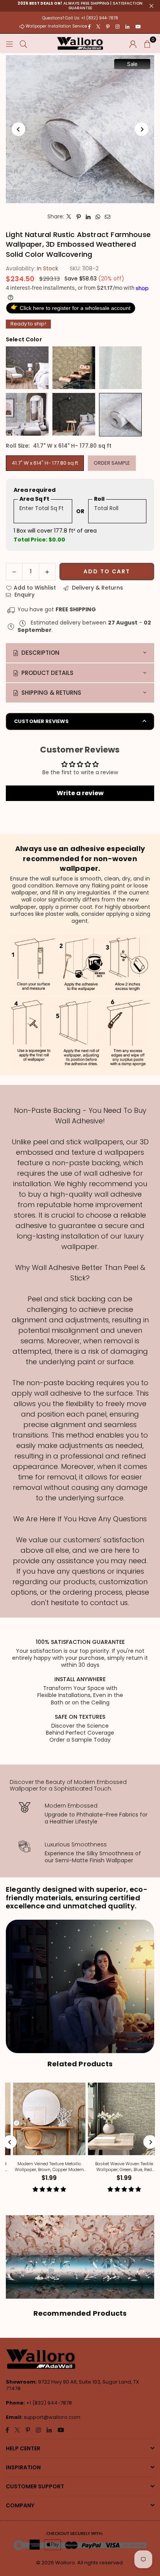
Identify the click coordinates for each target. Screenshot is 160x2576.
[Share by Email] (108, 216)
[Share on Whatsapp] (98, 216)
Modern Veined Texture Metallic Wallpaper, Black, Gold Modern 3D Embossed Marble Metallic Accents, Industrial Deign (74, 2167)
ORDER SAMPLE (112, 463)
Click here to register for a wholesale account (71, 307)
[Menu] (9, 43)
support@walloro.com (52, 2417)
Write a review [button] (80, 793)
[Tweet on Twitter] (69, 216)
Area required (35, 490)
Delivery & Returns (97, 588)
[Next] (142, 129)
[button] (147, 43)
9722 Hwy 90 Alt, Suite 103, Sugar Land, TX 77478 (72, 2385)
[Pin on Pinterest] (79, 216)
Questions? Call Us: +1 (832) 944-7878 (80, 18)
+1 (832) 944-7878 (49, 2403)
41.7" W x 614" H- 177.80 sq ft (45, 463)
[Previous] (18, 129)
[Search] (23, 43)
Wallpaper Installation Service (56, 26)
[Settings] (133, 43)
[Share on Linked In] (88, 216)
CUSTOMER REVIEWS (41, 721)
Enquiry (24, 595)
